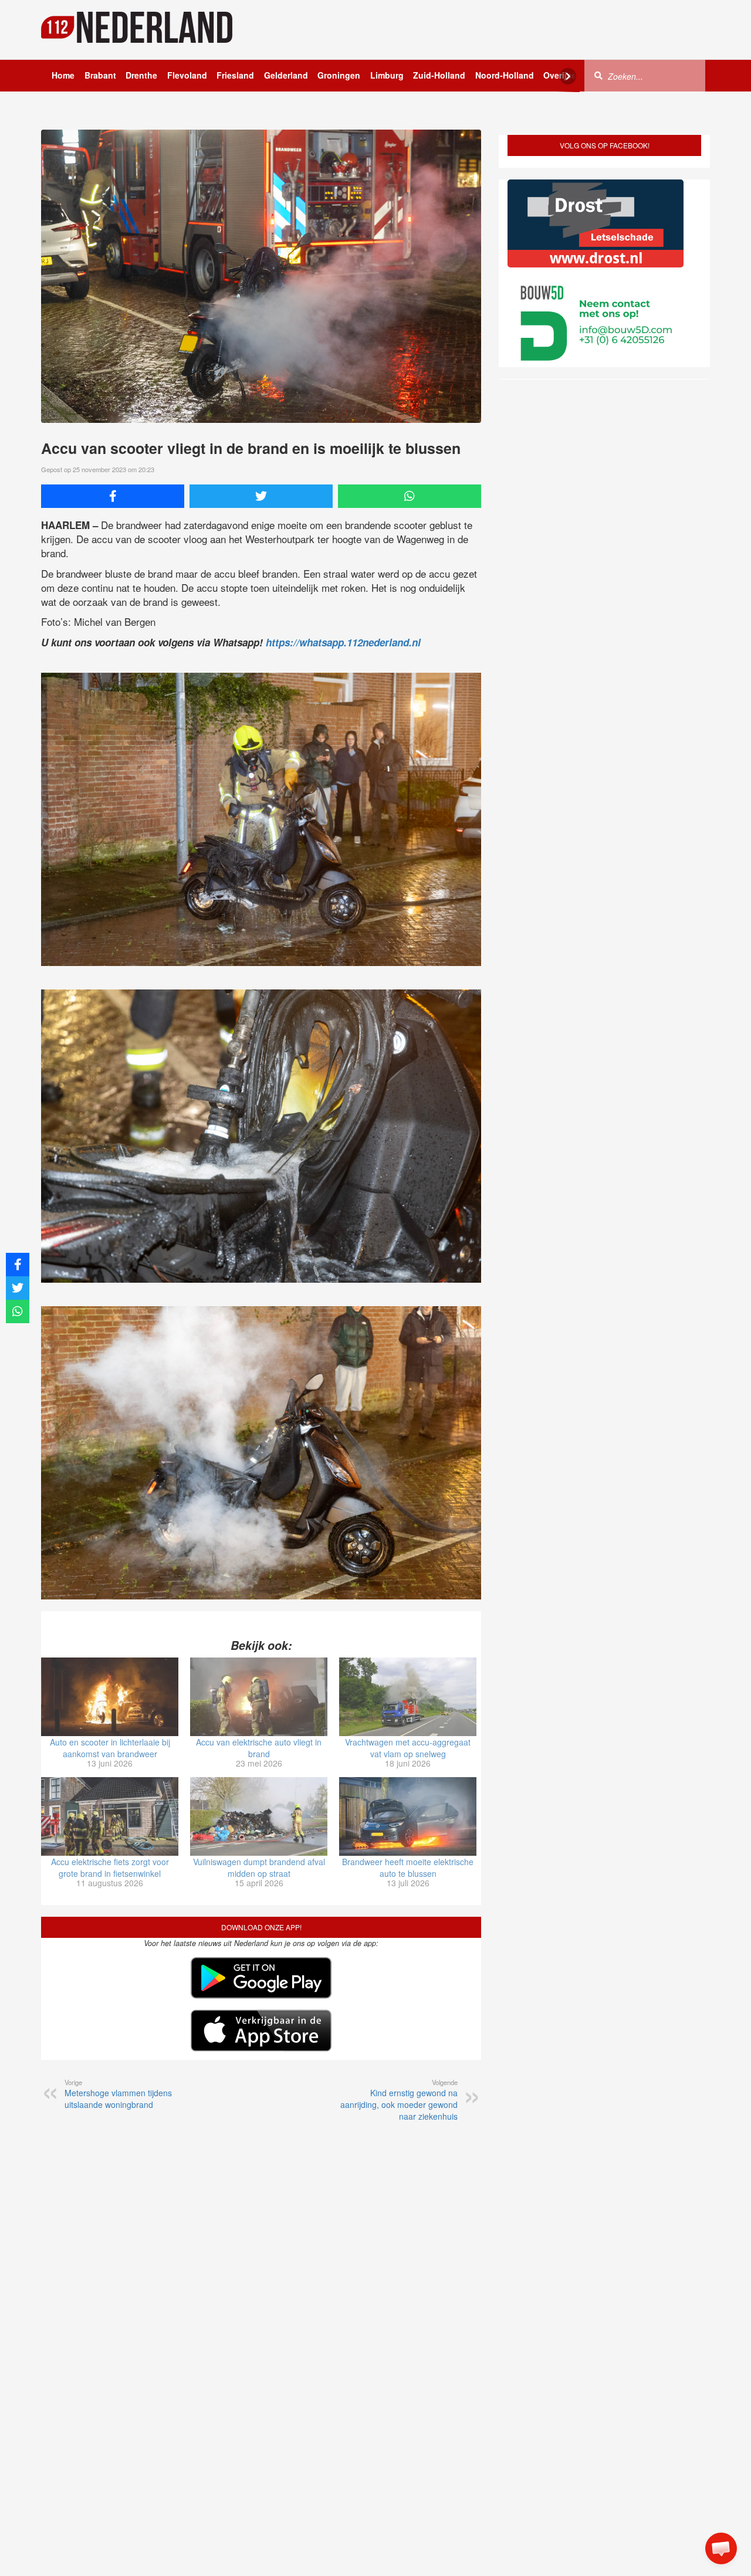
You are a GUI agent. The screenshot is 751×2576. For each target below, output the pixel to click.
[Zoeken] (598, 75)
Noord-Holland (505, 75)
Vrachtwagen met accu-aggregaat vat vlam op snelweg (408, 1748)
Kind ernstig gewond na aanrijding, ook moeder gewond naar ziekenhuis (399, 2100)
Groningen (339, 75)
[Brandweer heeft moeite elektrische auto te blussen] (408, 1816)
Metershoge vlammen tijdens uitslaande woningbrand (118, 2094)
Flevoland (187, 75)
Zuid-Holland (439, 75)
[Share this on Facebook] (113, 496)
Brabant (100, 75)
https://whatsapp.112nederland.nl (343, 642)
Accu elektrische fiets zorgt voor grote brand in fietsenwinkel (110, 1867)
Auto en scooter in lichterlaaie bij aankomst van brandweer (110, 1748)
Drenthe (141, 75)
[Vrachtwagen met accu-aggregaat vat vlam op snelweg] (408, 1697)
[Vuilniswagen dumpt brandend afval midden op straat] (259, 1816)
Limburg (387, 75)
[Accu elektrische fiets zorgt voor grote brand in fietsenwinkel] (110, 1816)
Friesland (235, 75)
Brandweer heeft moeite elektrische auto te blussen (408, 1867)
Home (63, 75)
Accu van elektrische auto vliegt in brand (259, 1748)
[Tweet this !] (261, 496)
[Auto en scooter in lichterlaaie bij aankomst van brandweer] (110, 1697)
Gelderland (286, 75)
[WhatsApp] (410, 496)
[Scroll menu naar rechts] (568, 76)
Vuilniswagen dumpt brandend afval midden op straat (259, 1867)
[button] (721, 2548)
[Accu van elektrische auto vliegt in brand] (259, 1697)
